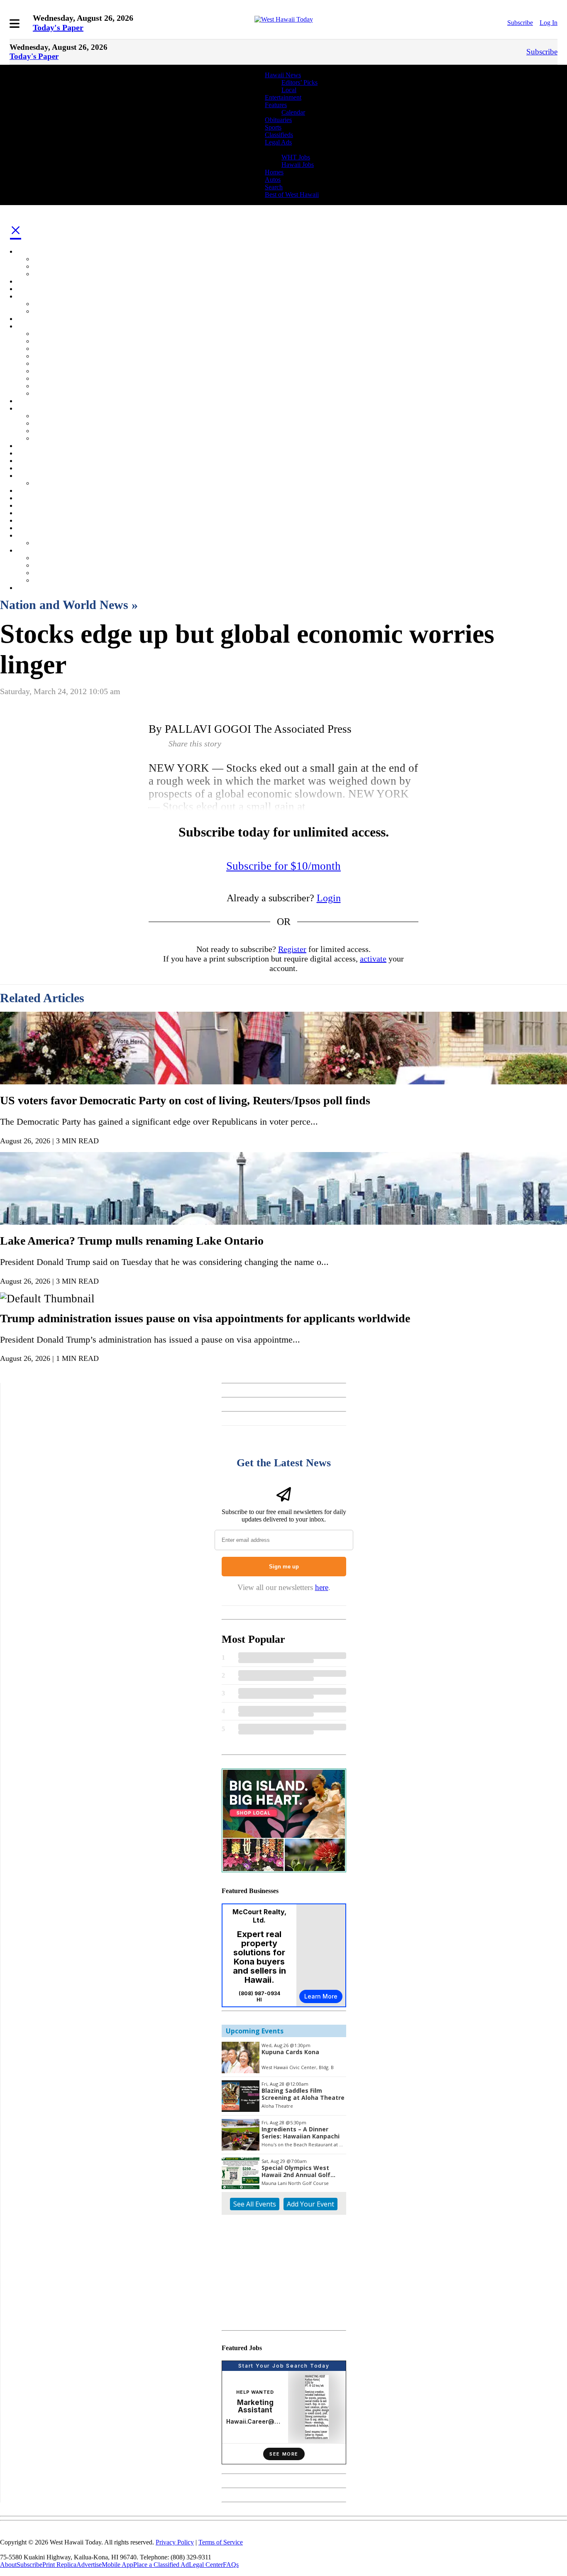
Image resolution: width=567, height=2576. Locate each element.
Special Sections (55, 334)
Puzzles (43, 371)
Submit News (51, 274)
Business (28, 289)
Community (32, 296)
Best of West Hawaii (292, 194)
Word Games (50, 393)
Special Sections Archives (67, 543)
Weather (27, 468)
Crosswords (49, 386)
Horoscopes (49, 363)
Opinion (27, 408)
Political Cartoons (56, 356)
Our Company (35, 550)
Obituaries (278, 120)
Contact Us (48, 565)
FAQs (231, 2565)
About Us (46, 558)
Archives (28, 535)
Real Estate (48, 341)
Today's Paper (58, 27)
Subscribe (520, 23)
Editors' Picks (51, 259)
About (8, 2565)
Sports (273, 127)
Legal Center (206, 2565)
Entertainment (283, 97)
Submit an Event (55, 311)
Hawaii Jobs (298, 165)
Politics (26, 453)
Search (274, 187)
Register (292, 949)
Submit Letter (51, 438)
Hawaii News (283, 75)
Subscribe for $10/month (283, 866)
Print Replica (59, 2565)
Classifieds (279, 135)
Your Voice (48, 431)
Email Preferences (40, 490)
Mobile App (117, 2565)
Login (329, 898)
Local (289, 90)
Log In (549, 23)
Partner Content (37, 476)
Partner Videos (53, 483)
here (322, 1587)
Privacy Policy (52, 573)
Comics (43, 349)
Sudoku (43, 378)
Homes (274, 172)
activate (373, 959)
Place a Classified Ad (161, 2565)
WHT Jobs (296, 157)
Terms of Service (221, 2542)
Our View (46, 423)
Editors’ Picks (299, 82)
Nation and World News (49, 446)
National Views (54, 416)
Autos (273, 180)
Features (276, 105)
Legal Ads (278, 142)
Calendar (293, 112)
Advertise (46, 580)
